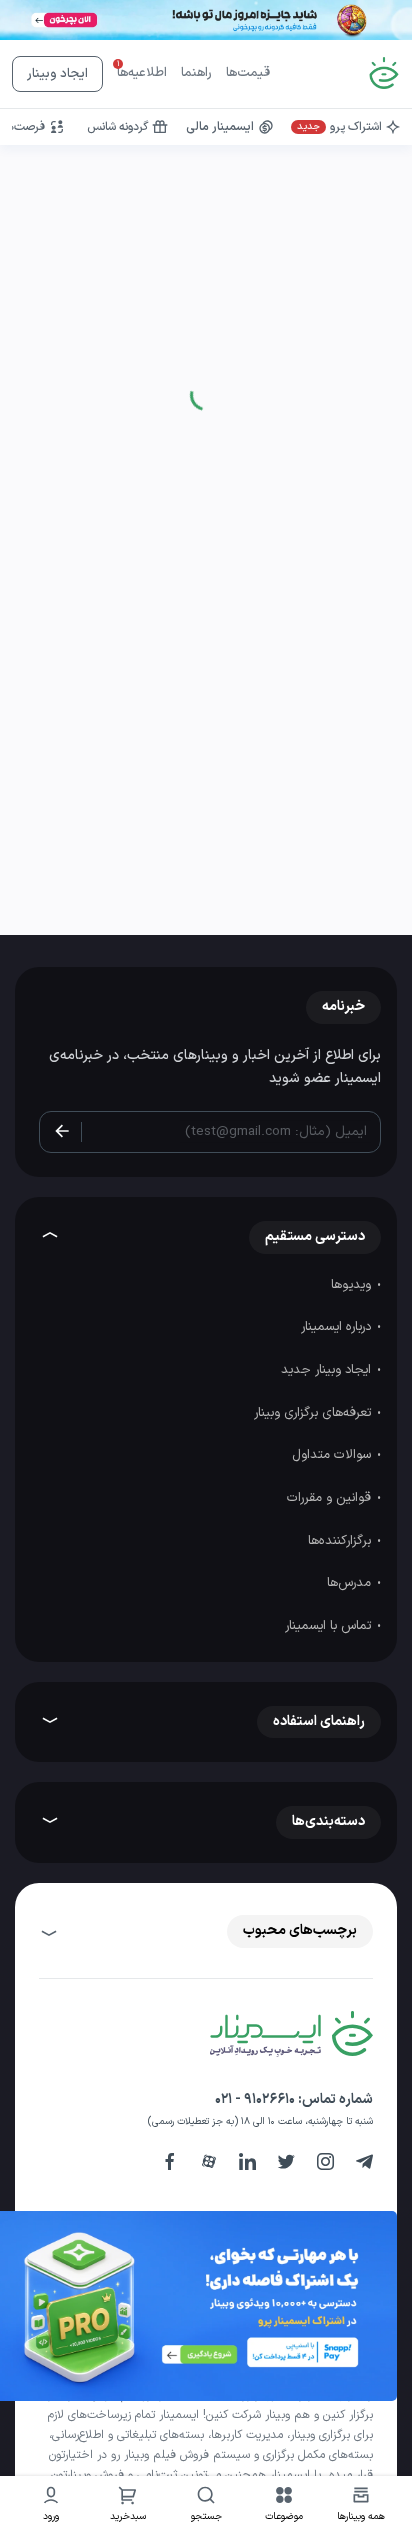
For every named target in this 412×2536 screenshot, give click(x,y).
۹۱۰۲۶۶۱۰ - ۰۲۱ (255, 2099)
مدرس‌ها (351, 1583)
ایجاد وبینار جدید (328, 1370)
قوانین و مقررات (331, 1498)
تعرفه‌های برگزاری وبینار (314, 1413)
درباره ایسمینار (338, 1327)
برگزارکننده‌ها (341, 1541)
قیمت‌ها (248, 73)
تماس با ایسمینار (330, 1626)
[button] (284, 2506)
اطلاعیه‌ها (142, 73)
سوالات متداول (333, 1455)
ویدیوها (353, 1285)
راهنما (196, 73)
